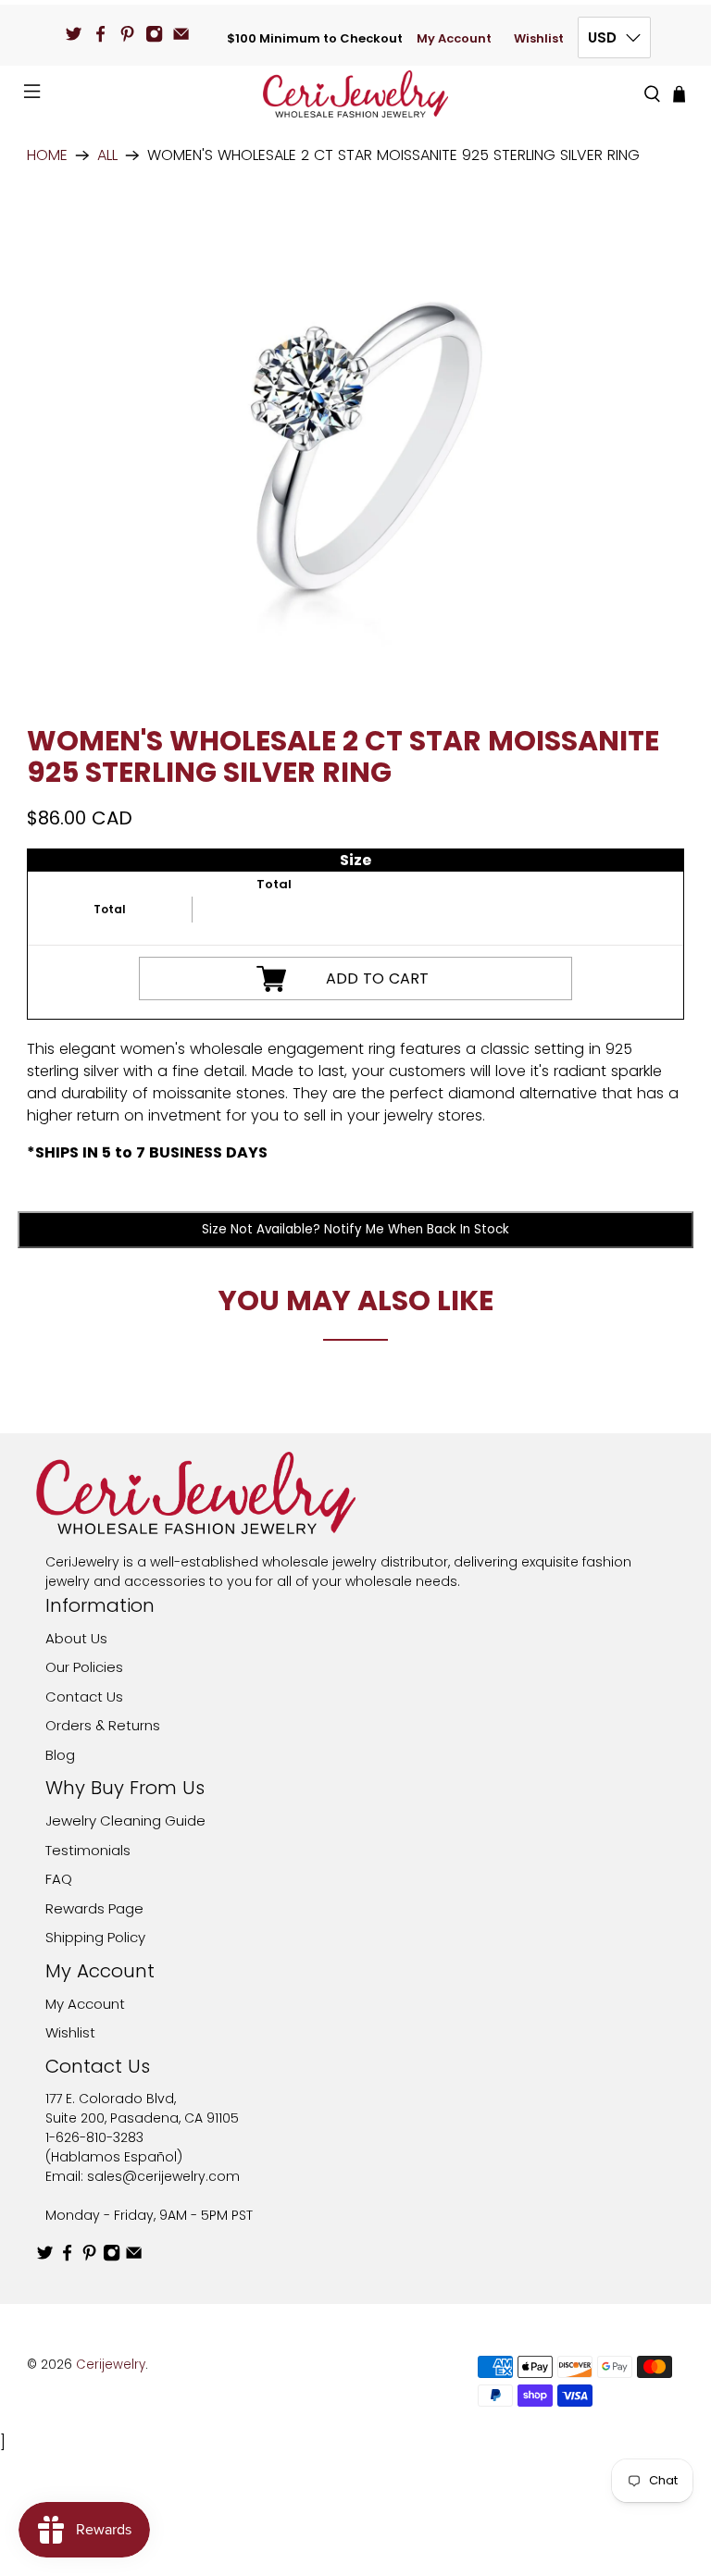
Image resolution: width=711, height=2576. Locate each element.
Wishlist (539, 38)
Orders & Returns (103, 1725)
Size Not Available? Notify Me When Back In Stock (355, 1229)
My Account (454, 38)
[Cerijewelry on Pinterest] (127, 34)
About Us (76, 1638)
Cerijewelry (111, 2365)
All (107, 155)
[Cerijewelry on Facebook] (100, 34)
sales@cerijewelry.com (163, 2176)
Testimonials (88, 1850)
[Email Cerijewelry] (181, 34)
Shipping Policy (95, 1937)
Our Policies (84, 1667)
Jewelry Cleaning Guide (125, 1821)
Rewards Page (94, 1908)
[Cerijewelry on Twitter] (74, 34)
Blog (60, 1755)
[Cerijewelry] (355, 94)
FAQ (59, 1879)
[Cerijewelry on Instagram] (154, 34)
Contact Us (84, 1697)
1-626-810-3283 (94, 2137)
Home (47, 155)
